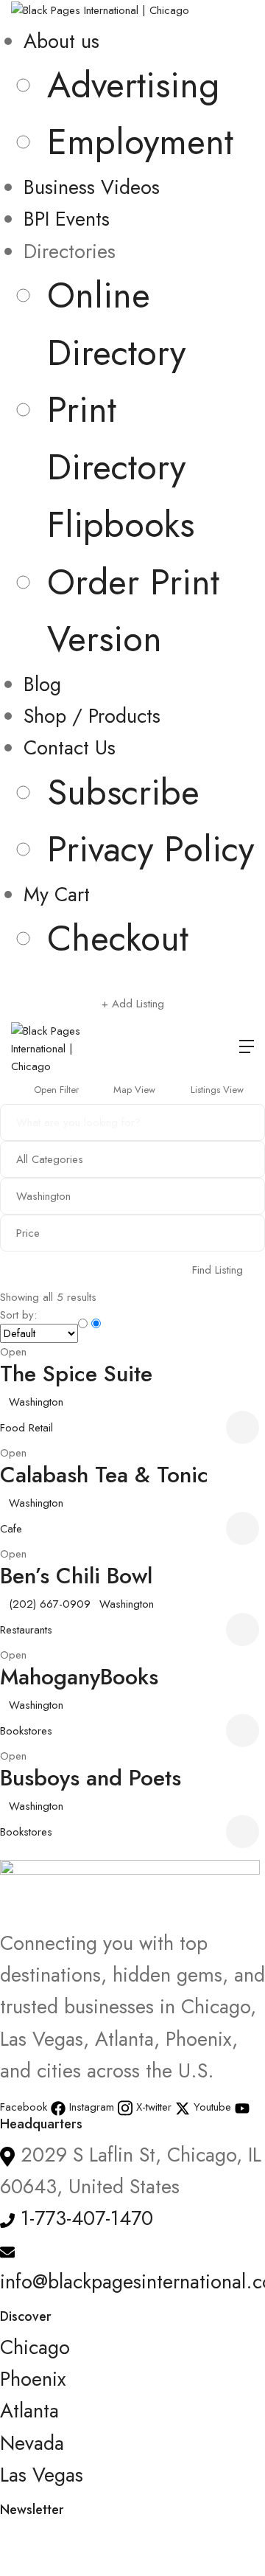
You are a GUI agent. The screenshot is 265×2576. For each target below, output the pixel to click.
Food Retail (26, 1428)
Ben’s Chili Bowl (76, 1576)
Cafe (11, 1529)
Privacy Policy (151, 849)
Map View (133, 1090)
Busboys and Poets (91, 1778)
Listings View (216, 1090)
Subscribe (123, 792)
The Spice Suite (76, 1374)
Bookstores (26, 1731)
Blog (42, 684)
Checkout (118, 938)
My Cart (57, 894)
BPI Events (67, 219)
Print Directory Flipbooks (121, 467)
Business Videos (92, 187)
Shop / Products (92, 716)
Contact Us (70, 747)
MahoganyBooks (79, 1677)
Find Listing (218, 1270)
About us (61, 41)
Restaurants (26, 1630)
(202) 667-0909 (50, 1604)
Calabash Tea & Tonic (104, 1475)
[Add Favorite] (245, 1427)
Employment (140, 142)
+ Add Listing (133, 1004)
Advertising (133, 85)
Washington (36, 1402)
